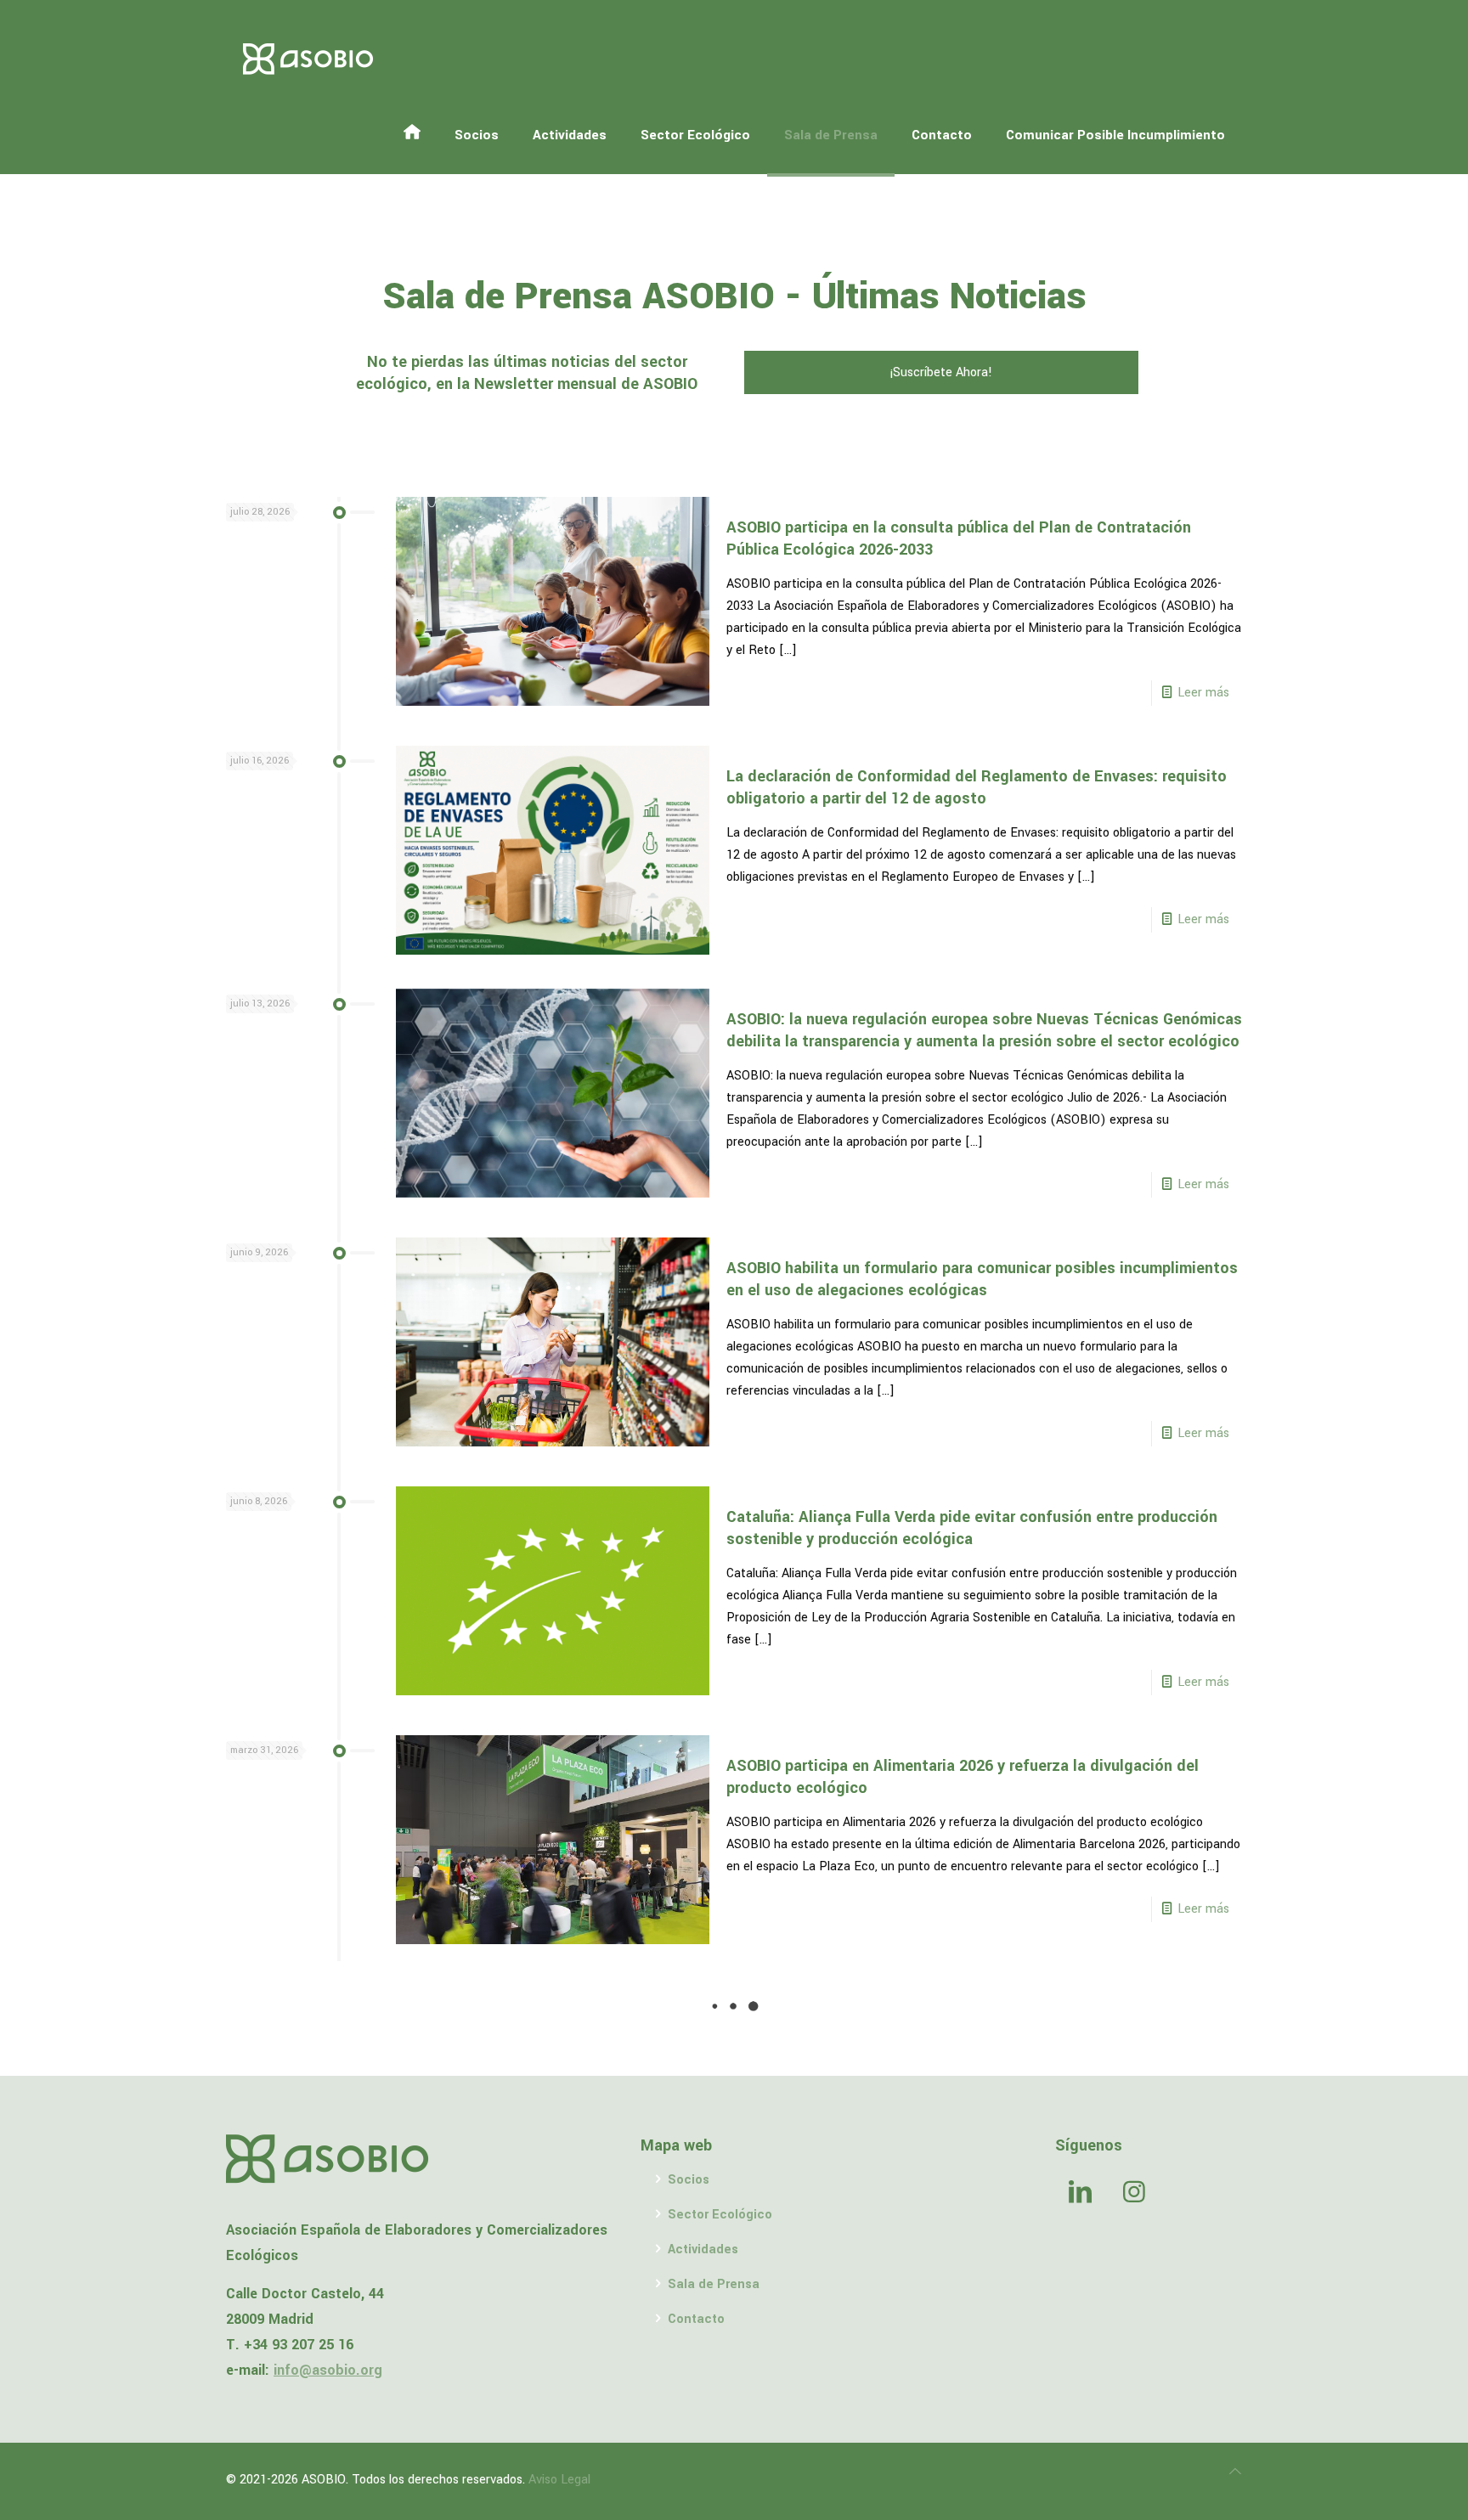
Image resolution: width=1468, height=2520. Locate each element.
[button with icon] (1080, 2194)
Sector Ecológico (720, 2215)
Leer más (1203, 693)
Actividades (703, 2249)
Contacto (696, 2319)
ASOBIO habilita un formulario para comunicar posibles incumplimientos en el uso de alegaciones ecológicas (982, 1279)
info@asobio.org (328, 2370)
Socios (689, 2180)
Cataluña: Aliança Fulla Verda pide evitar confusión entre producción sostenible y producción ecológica (972, 1528)
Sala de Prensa (714, 2284)
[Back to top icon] (1235, 2472)
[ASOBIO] (308, 59)
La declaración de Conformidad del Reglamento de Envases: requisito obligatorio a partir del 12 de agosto (977, 787)
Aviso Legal (559, 2480)
